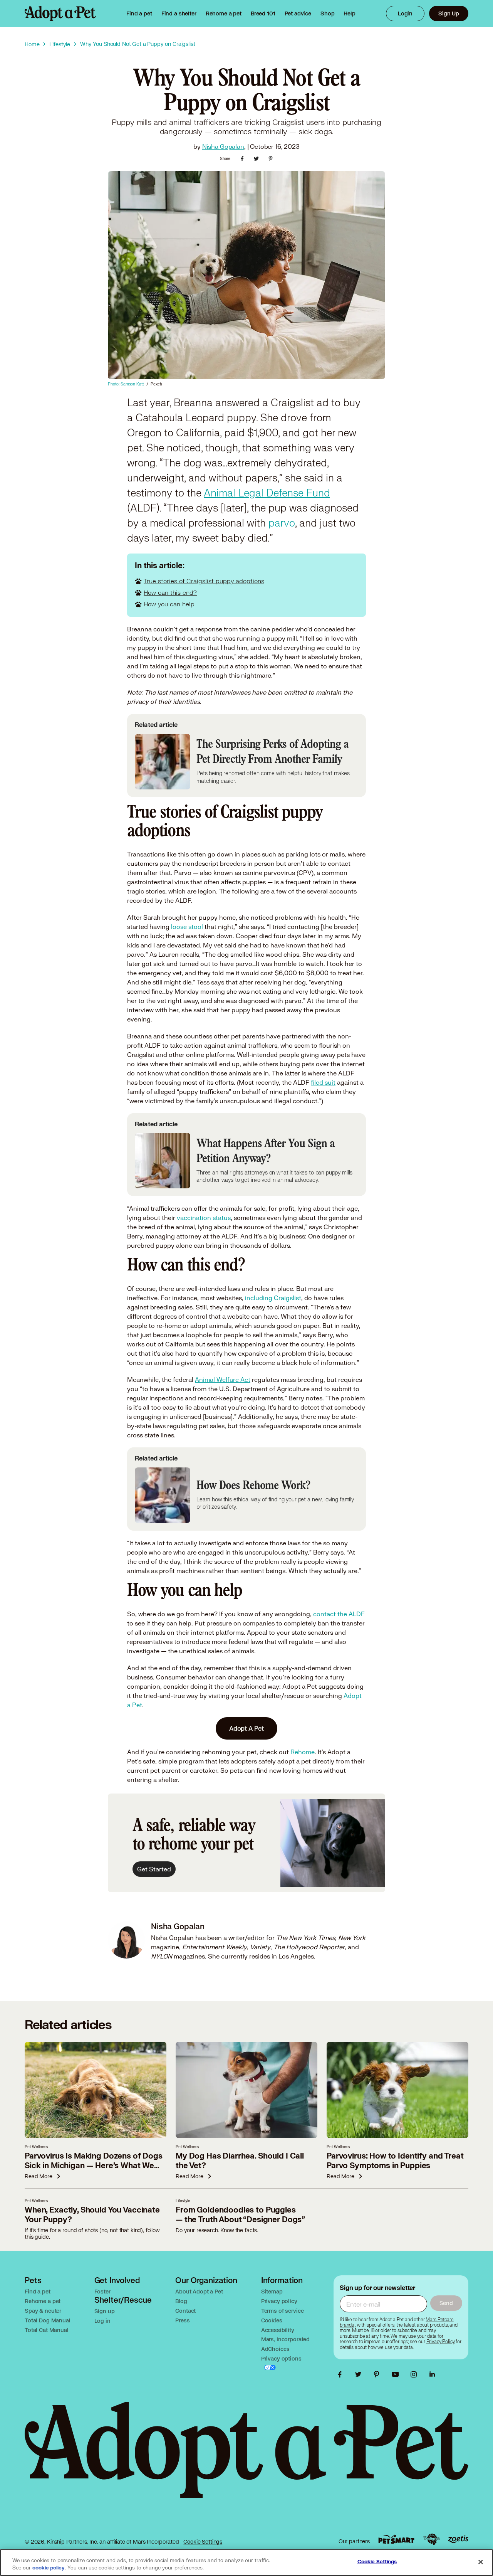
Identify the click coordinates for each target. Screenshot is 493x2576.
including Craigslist (273, 1298)
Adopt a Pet (246, 1728)
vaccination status (204, 1217)
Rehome (303, 1752)
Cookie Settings (203, 2542)
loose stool (187, 926)
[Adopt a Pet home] (60, 13)
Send (446, 2303)
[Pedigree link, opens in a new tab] (431, 2539)
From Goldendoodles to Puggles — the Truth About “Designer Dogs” (240, 2215)
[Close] (481, 2562)
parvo (282, 523)
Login (405, 13)
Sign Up (449, 13)
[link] (224, 13)
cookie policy (49, 2568)
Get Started (154, 1869)
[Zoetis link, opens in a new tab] (458, 2539)
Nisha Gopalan (223, 146)
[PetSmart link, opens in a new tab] (396, 2539)
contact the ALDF (339, 1614)
